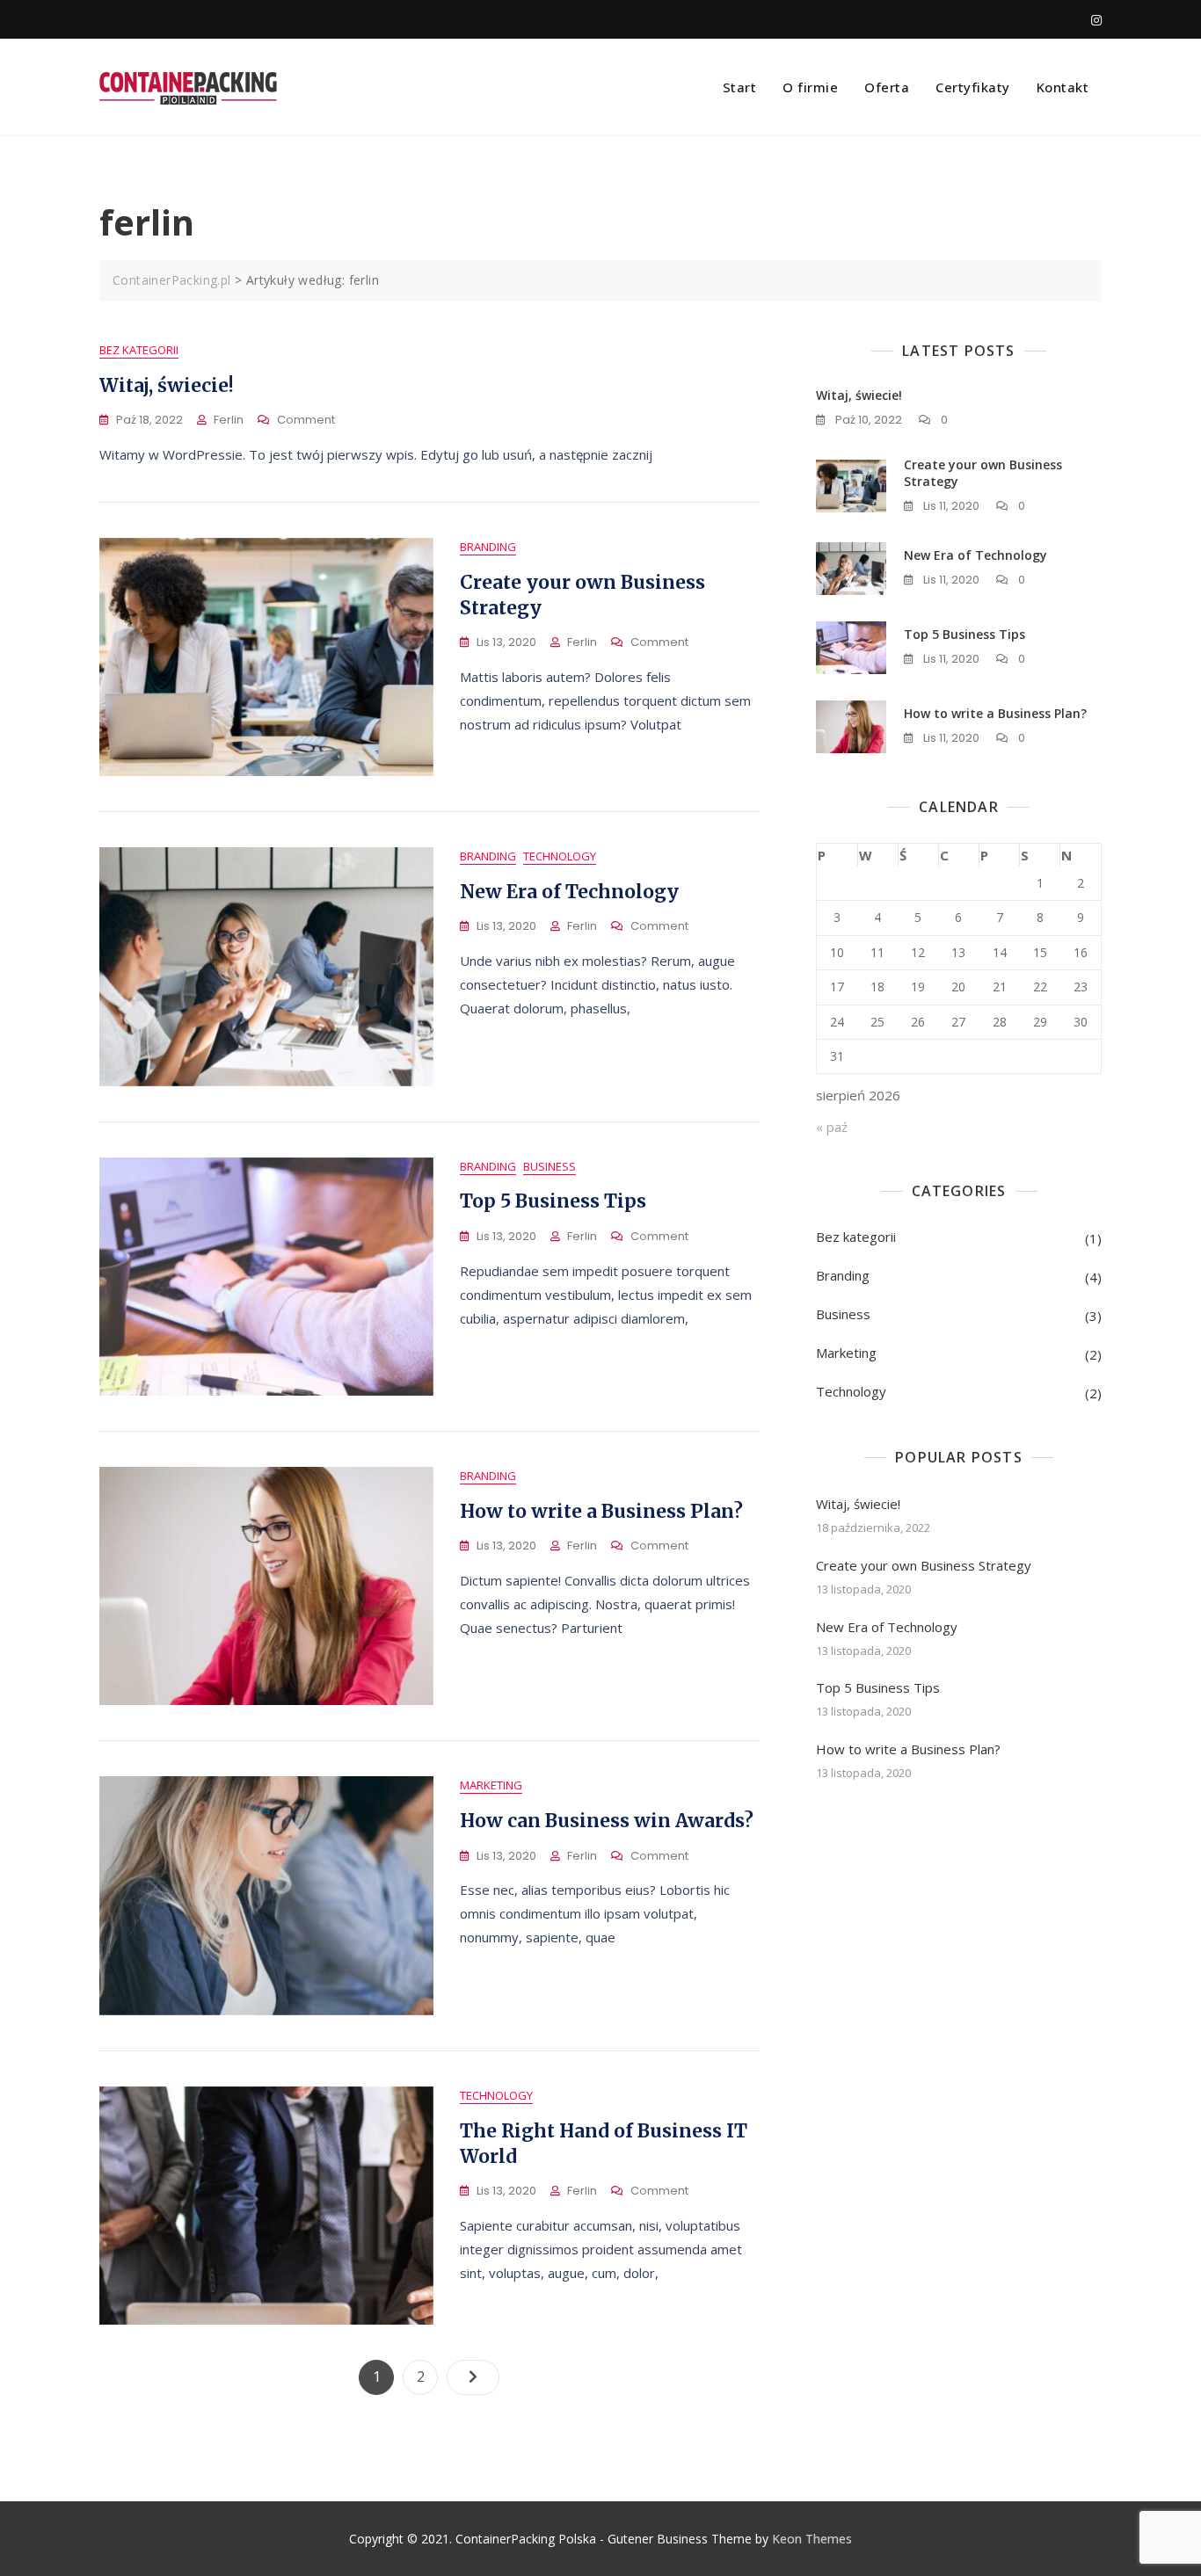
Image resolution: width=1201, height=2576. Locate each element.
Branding (488, 547)
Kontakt (1063, 87)
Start (740, 87)
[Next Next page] (473, 2377)
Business (550, 1166)
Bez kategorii (139, 350)
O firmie (810, 87)
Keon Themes (812, 2539)
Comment (306, 421)
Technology (560, 856)
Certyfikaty (973, 87)
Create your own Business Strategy (924, 1565)
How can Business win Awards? (607, 1821)
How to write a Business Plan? (601, 1511)
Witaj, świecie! (167, 385)
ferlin (229, 420)
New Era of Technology (569, 892)
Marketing (491, 1785)
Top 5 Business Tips (553, 1201)
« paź (832, 1127)
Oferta (887, 87)
